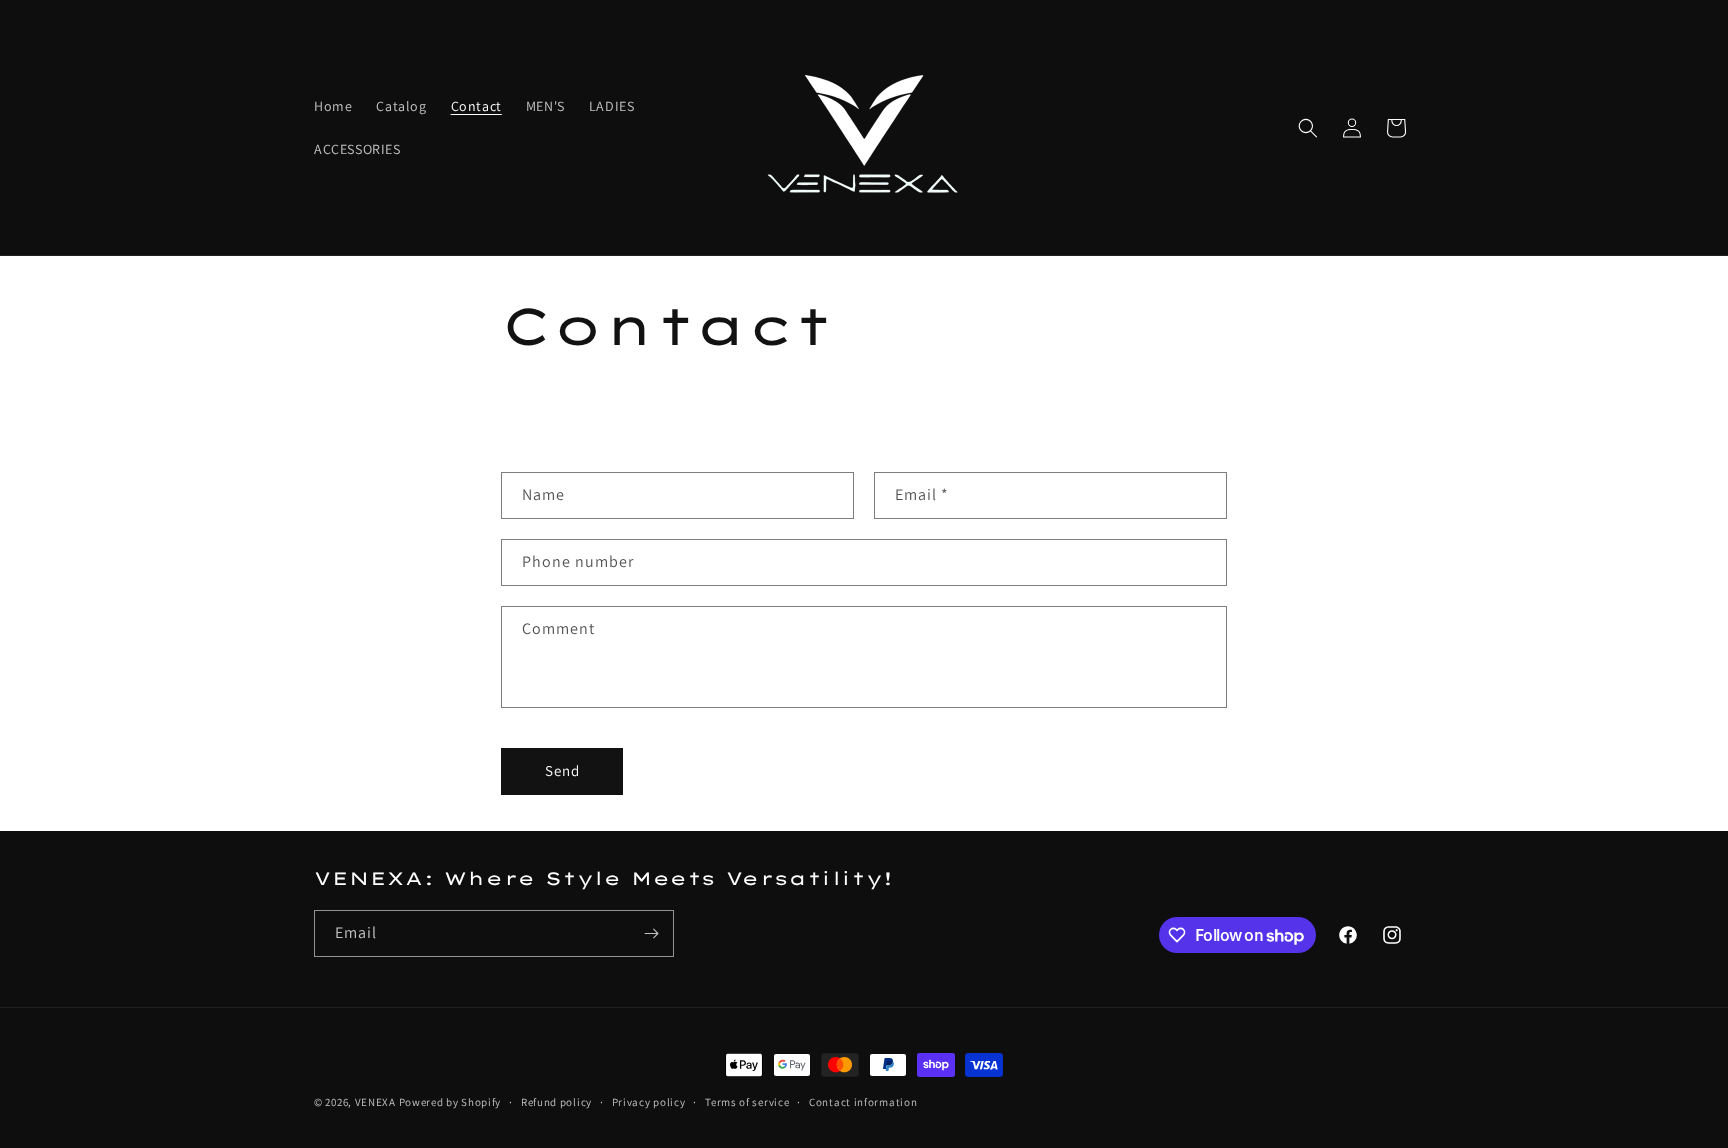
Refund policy (556, 1102)
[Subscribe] (651, 933)
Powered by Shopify (450, 1102)
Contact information (863, 1102)
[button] (1308, 128)
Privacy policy (649, 1102)
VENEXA (375, 1102)
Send (562, 770)
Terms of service (747, 1102)
